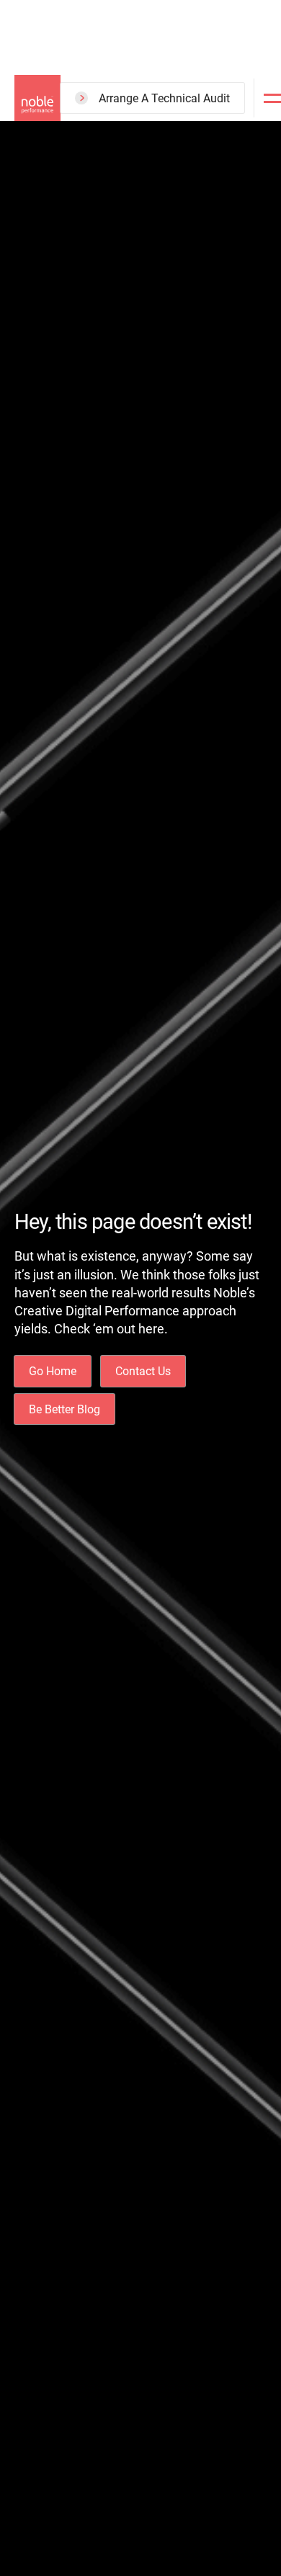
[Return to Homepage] (37, 98)
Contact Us (143, 1371)
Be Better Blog (64, 1409)
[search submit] (200, 152)
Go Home (53, 1371)
